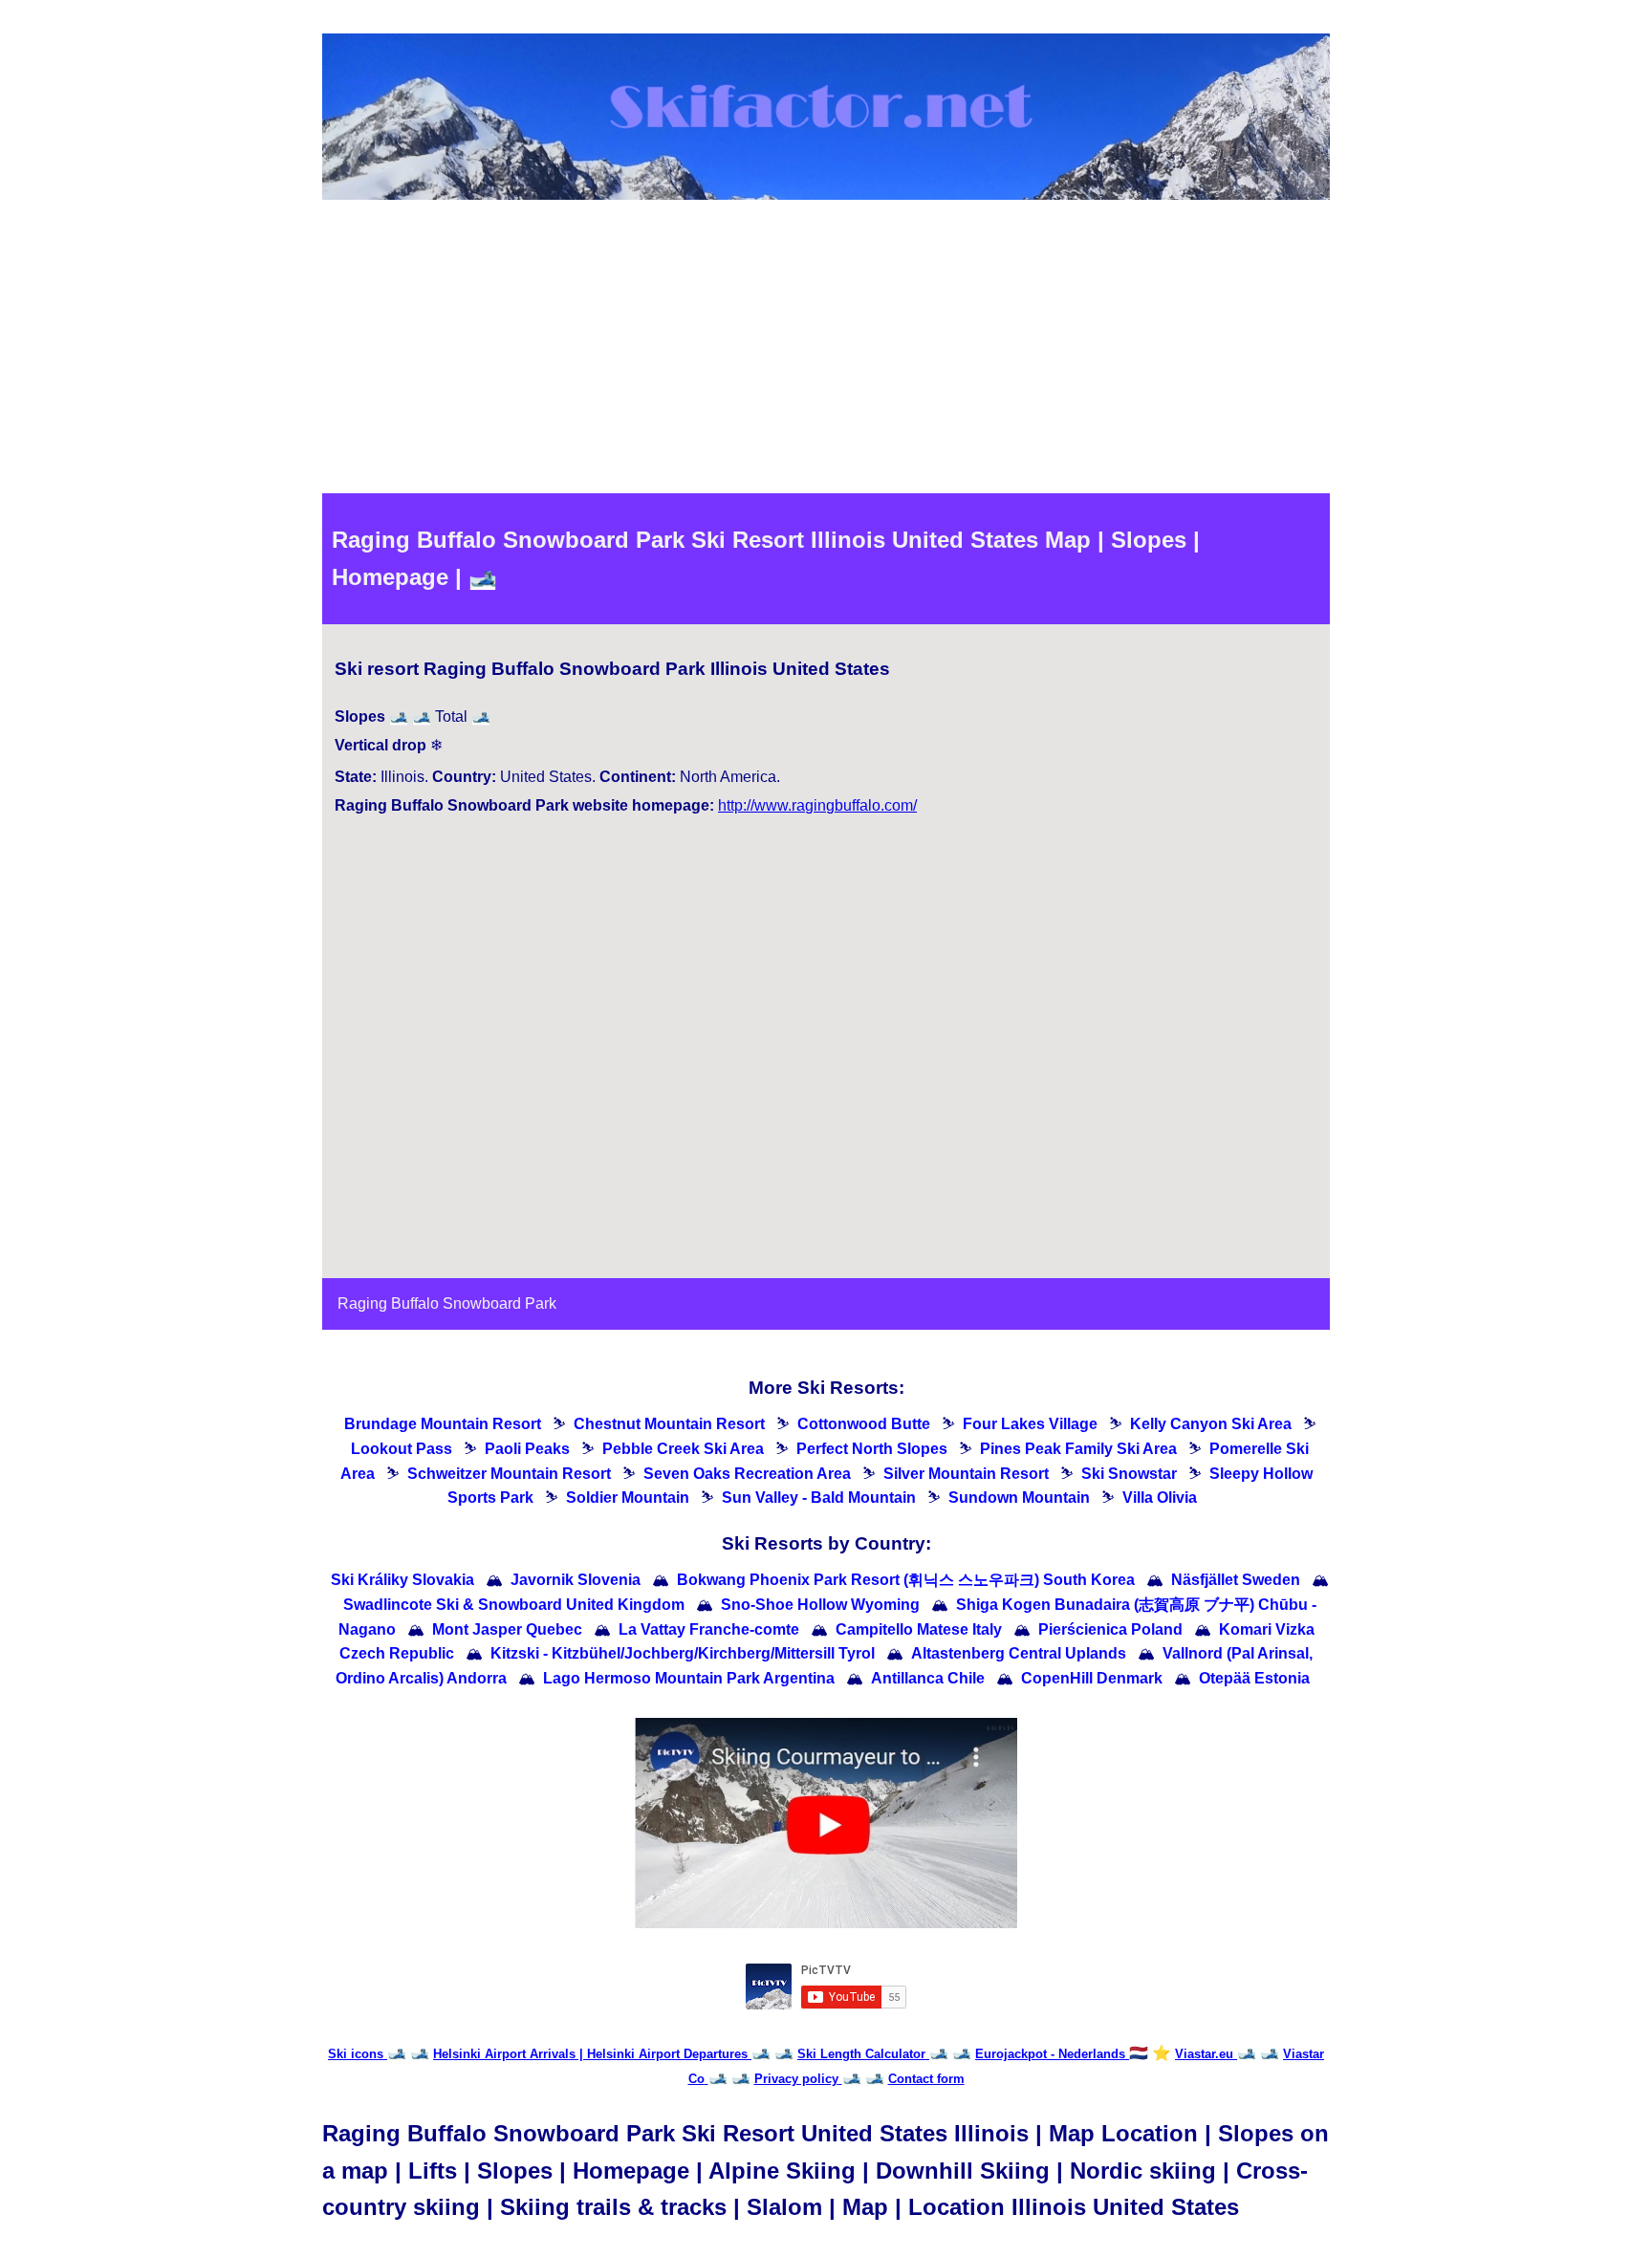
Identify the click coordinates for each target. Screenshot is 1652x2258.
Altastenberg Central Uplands (1019, 1653)
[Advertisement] (826, 350)
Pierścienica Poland (1110, 1629)
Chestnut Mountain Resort (669, 1424)
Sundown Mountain (1019, 1498)
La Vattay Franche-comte (709, 1629)
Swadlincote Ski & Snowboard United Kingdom (514, 1605)
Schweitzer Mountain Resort (509, 1474)
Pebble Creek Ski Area (683, 1449)
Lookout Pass (402, 1449)
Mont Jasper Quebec (507, 1629)
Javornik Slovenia (576, 1580)
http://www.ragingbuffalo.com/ (817, 805)
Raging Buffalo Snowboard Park (447, 1303)
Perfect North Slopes (872, 1449)
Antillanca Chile (928, 1678)
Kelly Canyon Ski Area (1211, 1424)
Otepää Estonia (1254, 1678)
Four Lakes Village (1030, 1424)
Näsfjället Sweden (1236, 1580)
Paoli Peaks (527, 1449)
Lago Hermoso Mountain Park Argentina (689, 1678)
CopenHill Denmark (1092, 1678)
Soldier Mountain (628, 1498)
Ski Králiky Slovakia (402, 1580)
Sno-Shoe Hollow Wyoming (820, 1605)
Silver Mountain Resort (966, 1474)
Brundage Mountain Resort (443, 1424)
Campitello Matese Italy (919, 1629)
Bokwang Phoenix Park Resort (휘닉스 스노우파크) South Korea (906, 1580)
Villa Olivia (1160, 1498)
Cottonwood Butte (864, 1424)
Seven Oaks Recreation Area (747, 1474)
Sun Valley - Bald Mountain (819, 1498)
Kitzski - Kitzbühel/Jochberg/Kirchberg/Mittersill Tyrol (683, 1653)
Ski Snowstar (1129, 1474)
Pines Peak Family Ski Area (1078, 1449)
